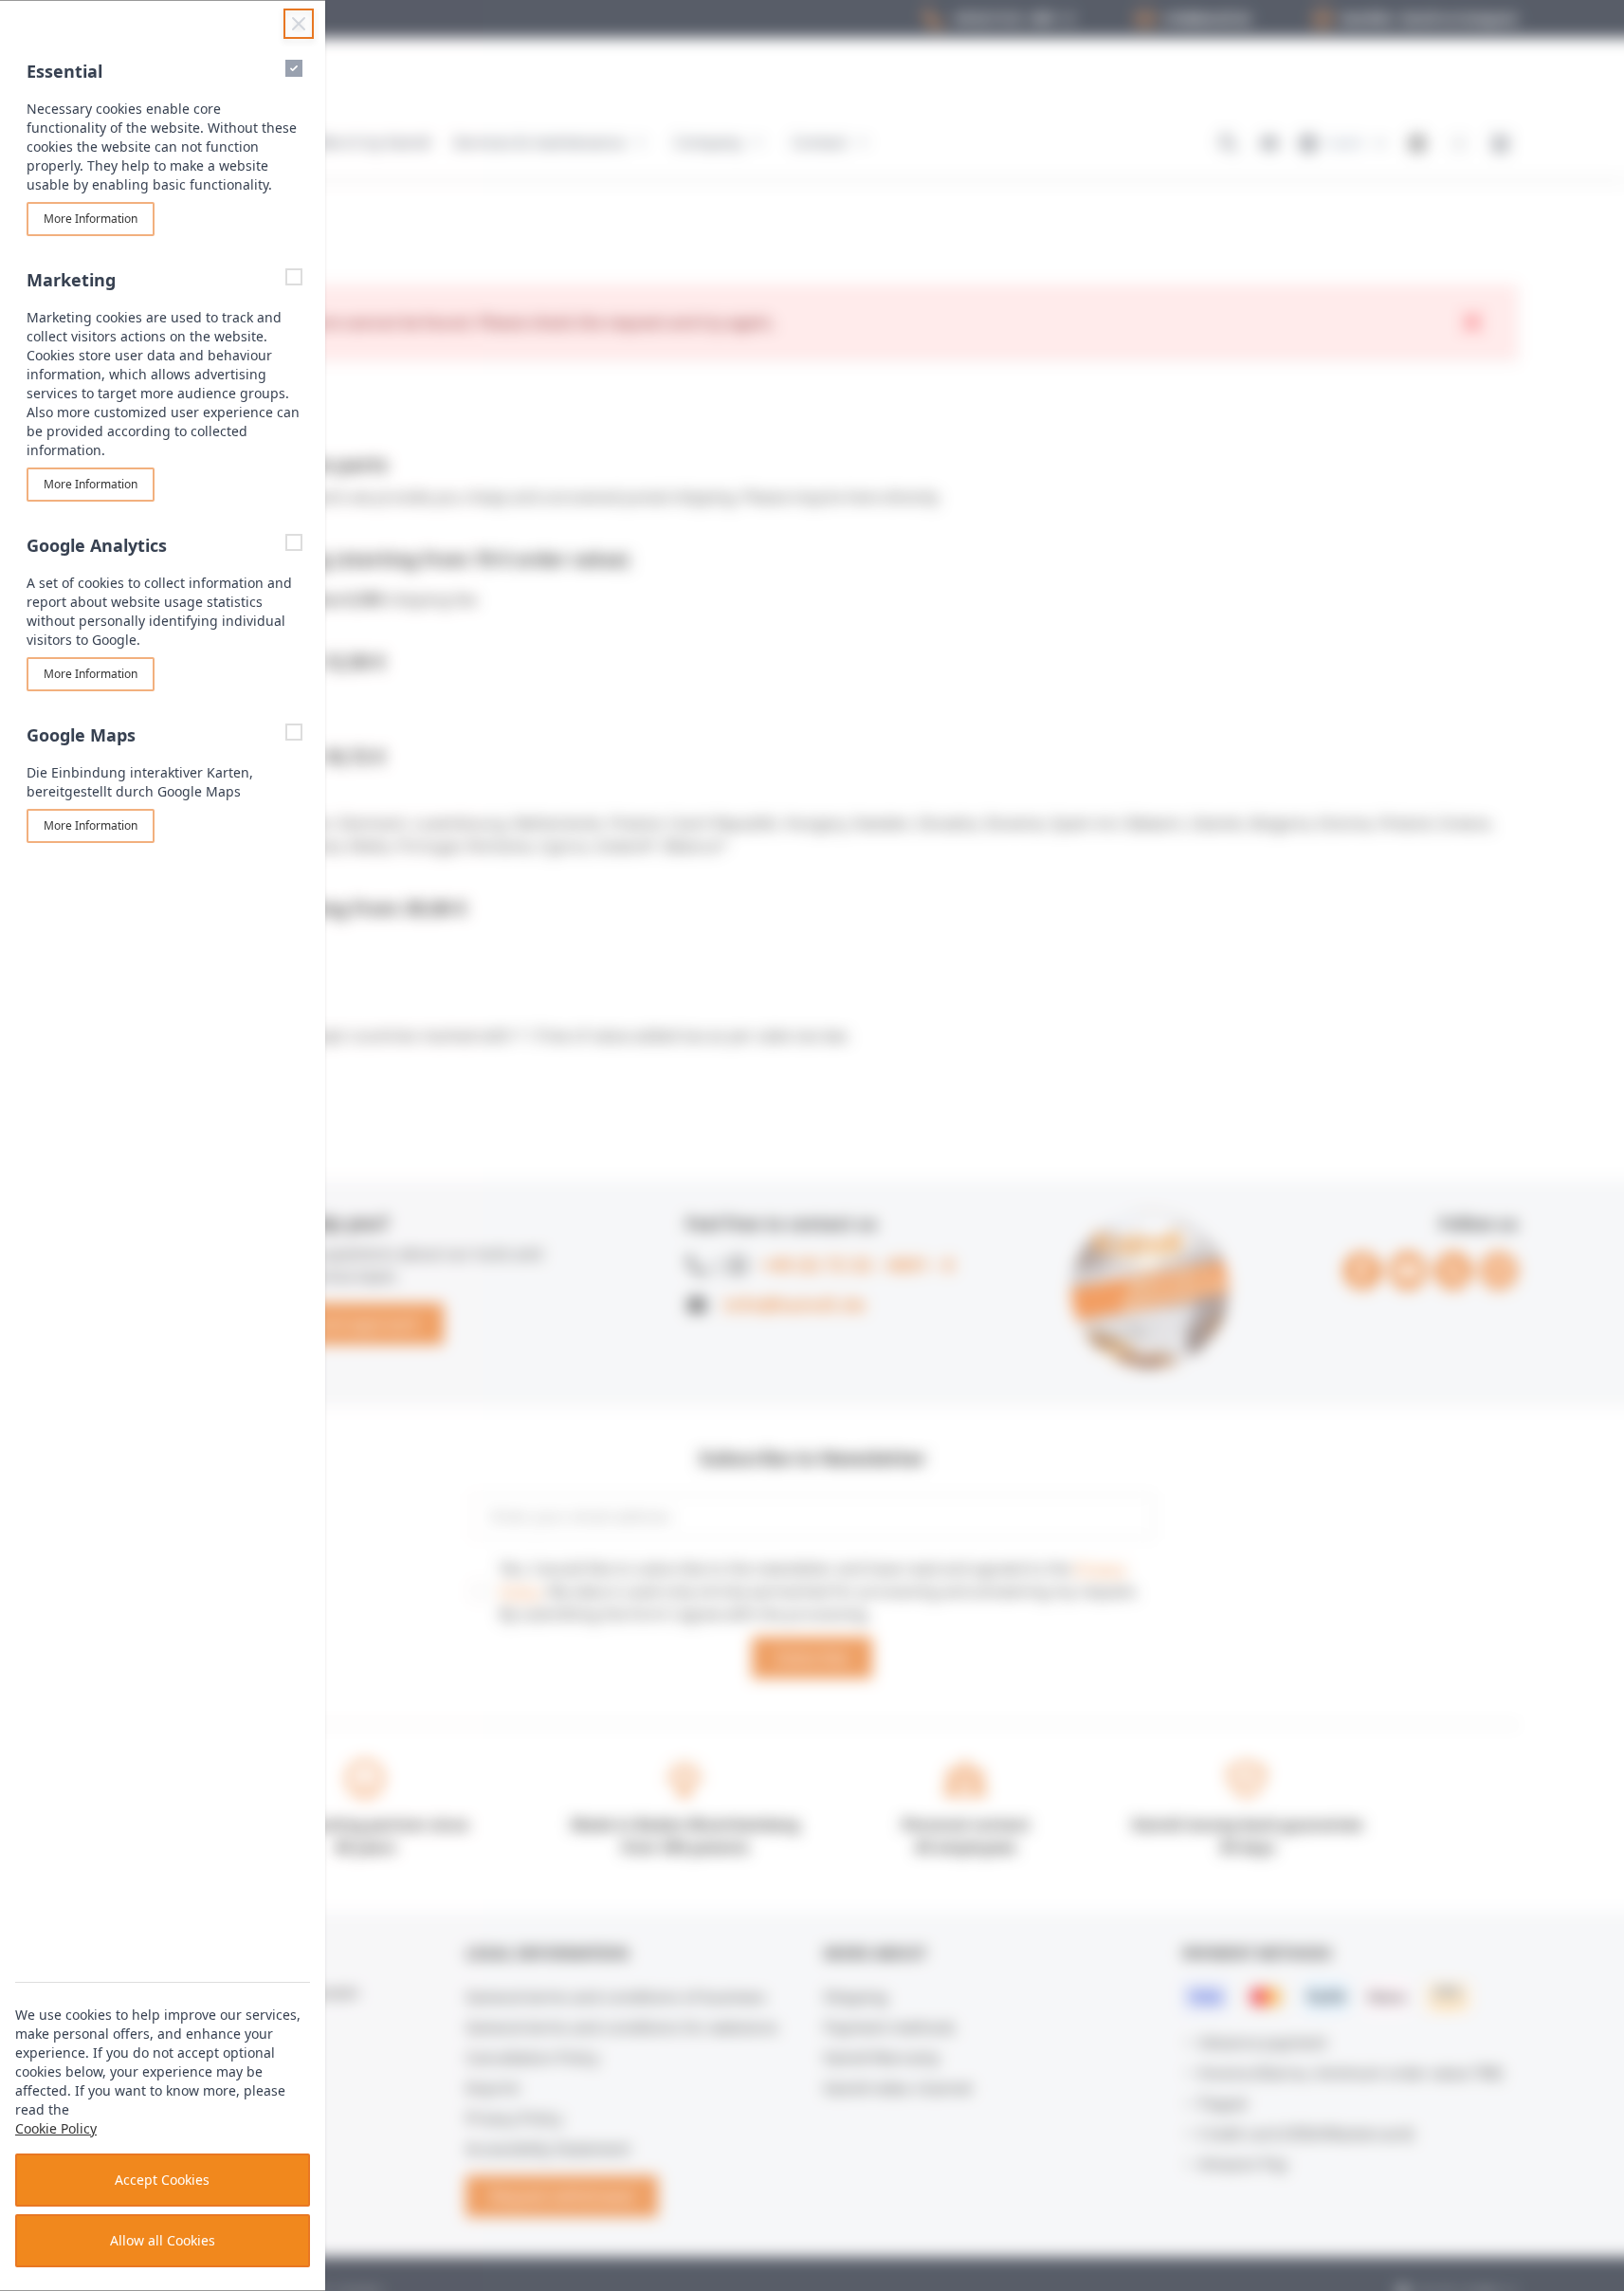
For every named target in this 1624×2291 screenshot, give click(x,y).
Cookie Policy (56, 2128)
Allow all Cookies (163, 2240)
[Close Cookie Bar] (299, 24)
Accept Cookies (162, 2180)
